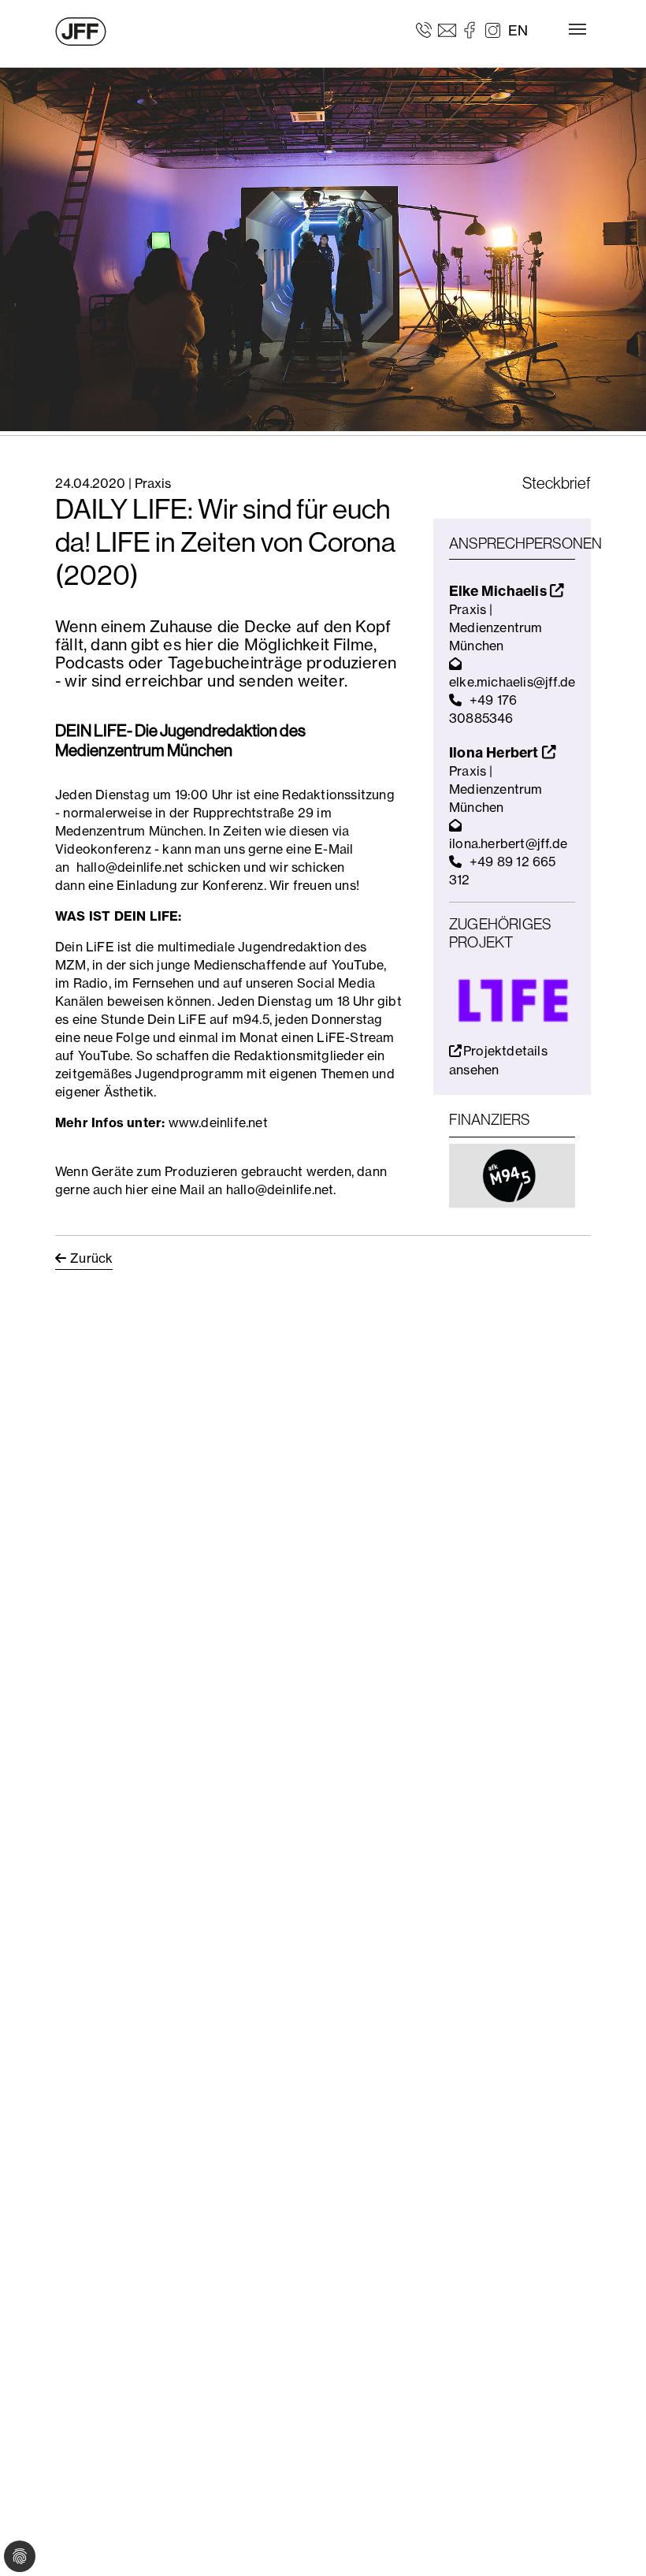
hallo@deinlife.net (130, 867)
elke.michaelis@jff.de (512, 682)
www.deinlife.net (218, 1122)
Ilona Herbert (496, 752)
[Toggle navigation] (577, 29)
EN (518, 30)
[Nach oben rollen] (611, 2541)
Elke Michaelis (499, 591)
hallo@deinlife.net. (281, 1189)
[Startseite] (81, 32)
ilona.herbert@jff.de (508, 843)
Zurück (91, 1258)
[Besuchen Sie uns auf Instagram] (493, 29)
